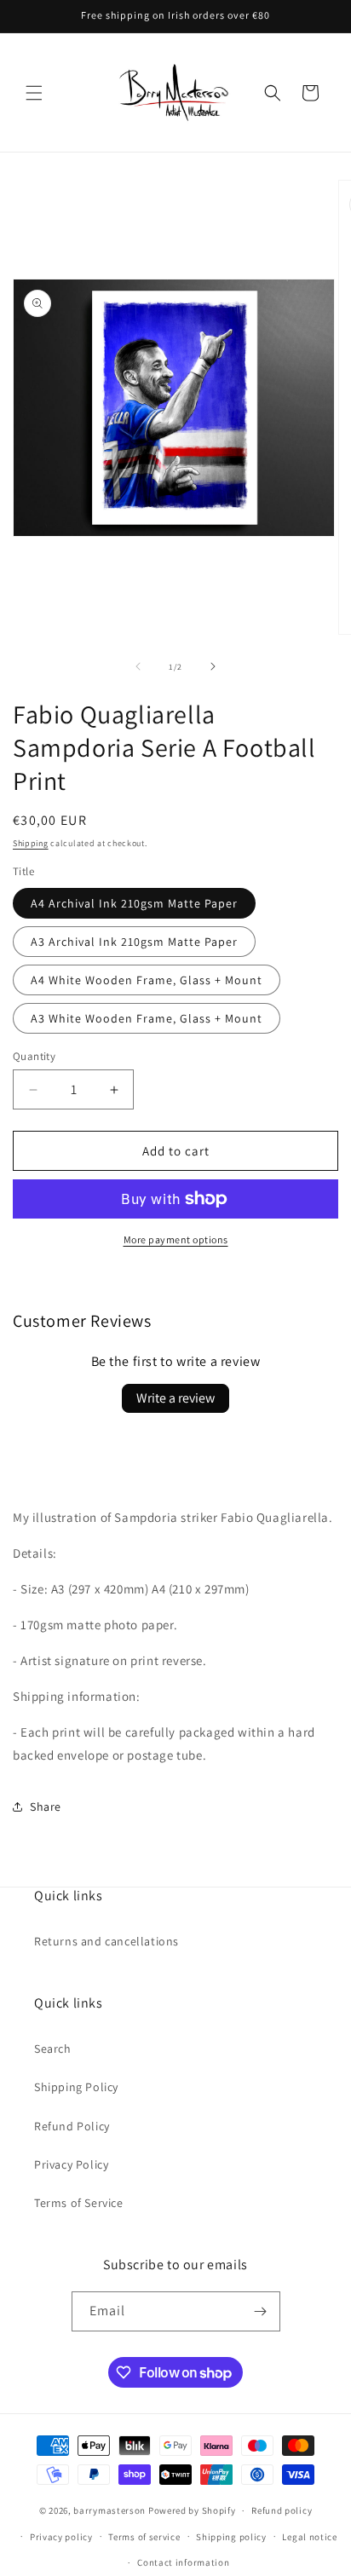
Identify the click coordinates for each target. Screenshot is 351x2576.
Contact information (183, 2562)
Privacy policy (61, 2537)
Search (53, 2049)
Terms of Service (79, 2203)
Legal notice (309, 2537)
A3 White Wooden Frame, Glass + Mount (147, 1018)
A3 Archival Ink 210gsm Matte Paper (134, 942)
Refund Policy (72, 2126)
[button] (34, 93)
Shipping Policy (76, 2087)
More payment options (176, 1239)
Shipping (31, 843)
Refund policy (282, 2510)
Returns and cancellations (106, 1941)
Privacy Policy (71, 2164)
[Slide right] (213, 666)
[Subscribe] (261, 2311)
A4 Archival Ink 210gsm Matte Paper (134, 903)
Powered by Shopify (192, 2510)
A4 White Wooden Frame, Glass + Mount (147, 980)
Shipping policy (231, 2537)
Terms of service (144, 2537)
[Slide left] (138, 666)
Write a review (175, 1398)
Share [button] (46, 1807)
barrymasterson (109, 2510)
